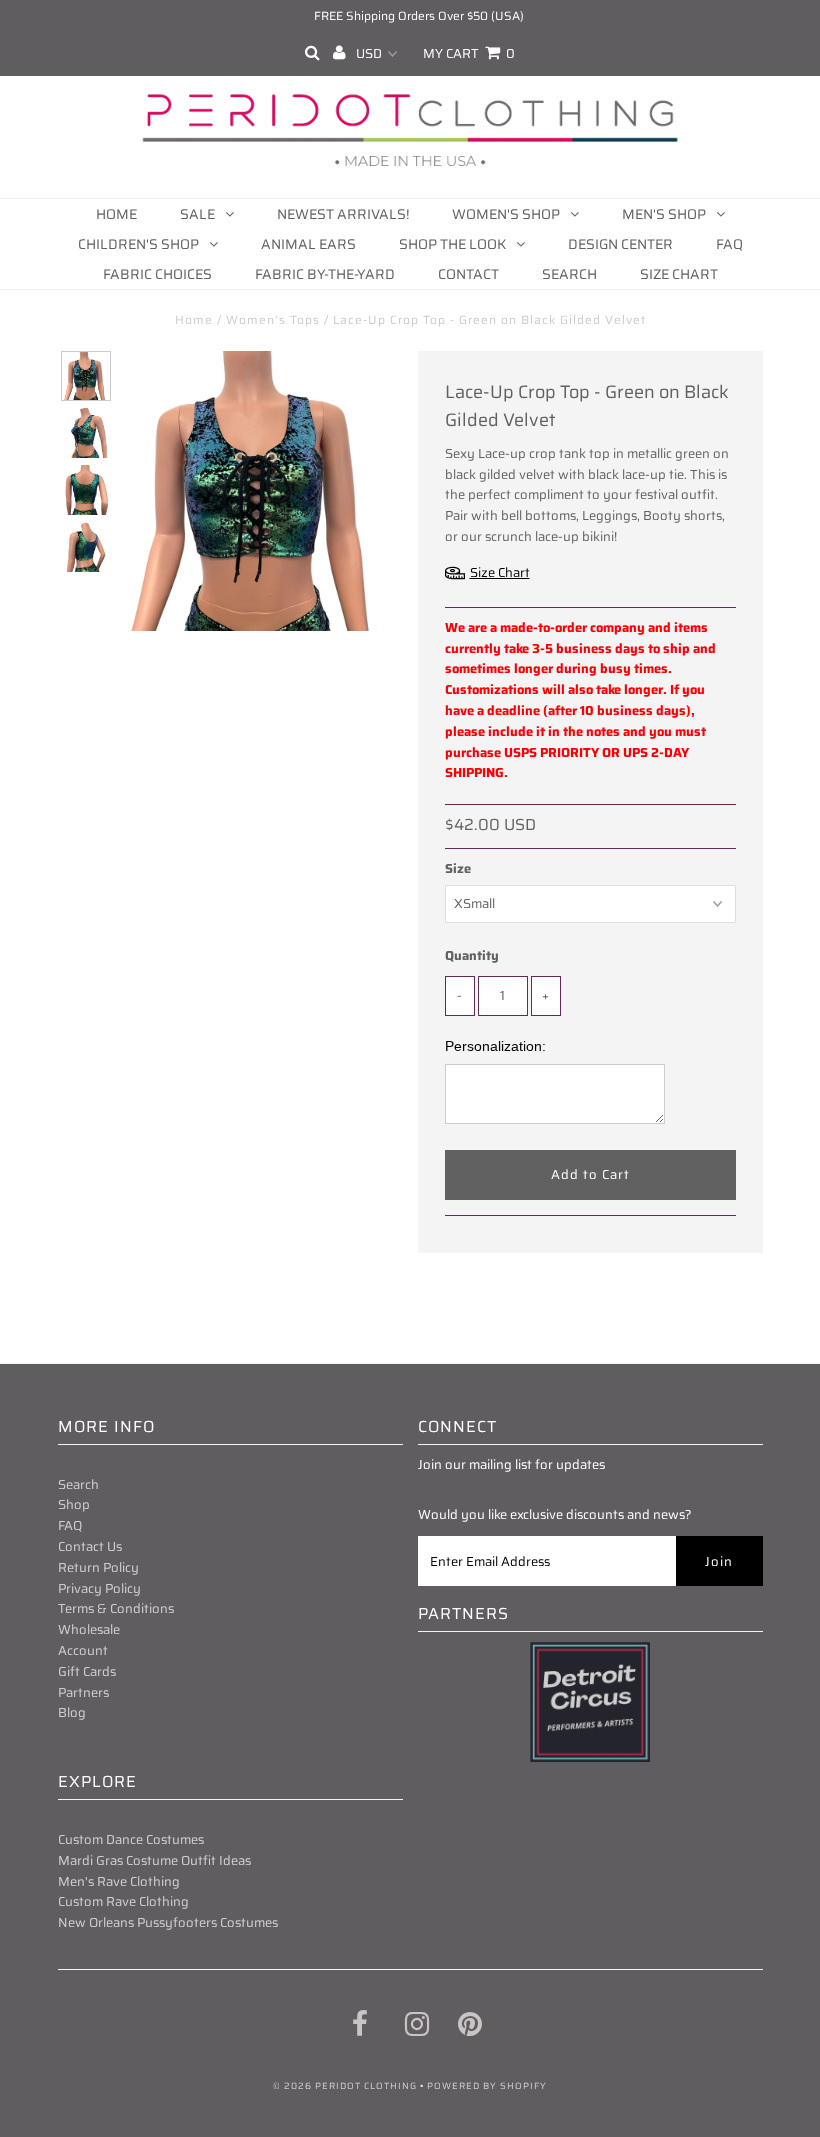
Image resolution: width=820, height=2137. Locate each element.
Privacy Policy (99, 1588)
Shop (74, 1504)
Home (116, 214)
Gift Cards (87, 1671)
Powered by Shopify (487, 2086)
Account (83, 1650)
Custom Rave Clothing (123, 1901)
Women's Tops (273, 319)
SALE (197, 214)
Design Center (620, 244)
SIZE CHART (679, 274)
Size (458, 869)
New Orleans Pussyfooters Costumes (168, 1922)
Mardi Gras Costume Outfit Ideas (154, 1860)
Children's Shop (138, 244)
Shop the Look (452, 244)
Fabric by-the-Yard (325, 274)
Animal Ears (308, 244)
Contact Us (90, 1546)
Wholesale (89, 1629)
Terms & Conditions (116, 1608)
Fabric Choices (157, 274)
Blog (72, 1712)
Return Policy (98, 1567)
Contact (468, 274)
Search (569, 274)
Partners (83, 1692)
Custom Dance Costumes (131, 1839)
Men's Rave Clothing (119, 1881)
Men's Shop (664, 214)
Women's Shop (506, 214)
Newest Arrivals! (343, 214)
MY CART (469, 53)
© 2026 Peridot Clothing (345, 2086)
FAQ (729, 244)
